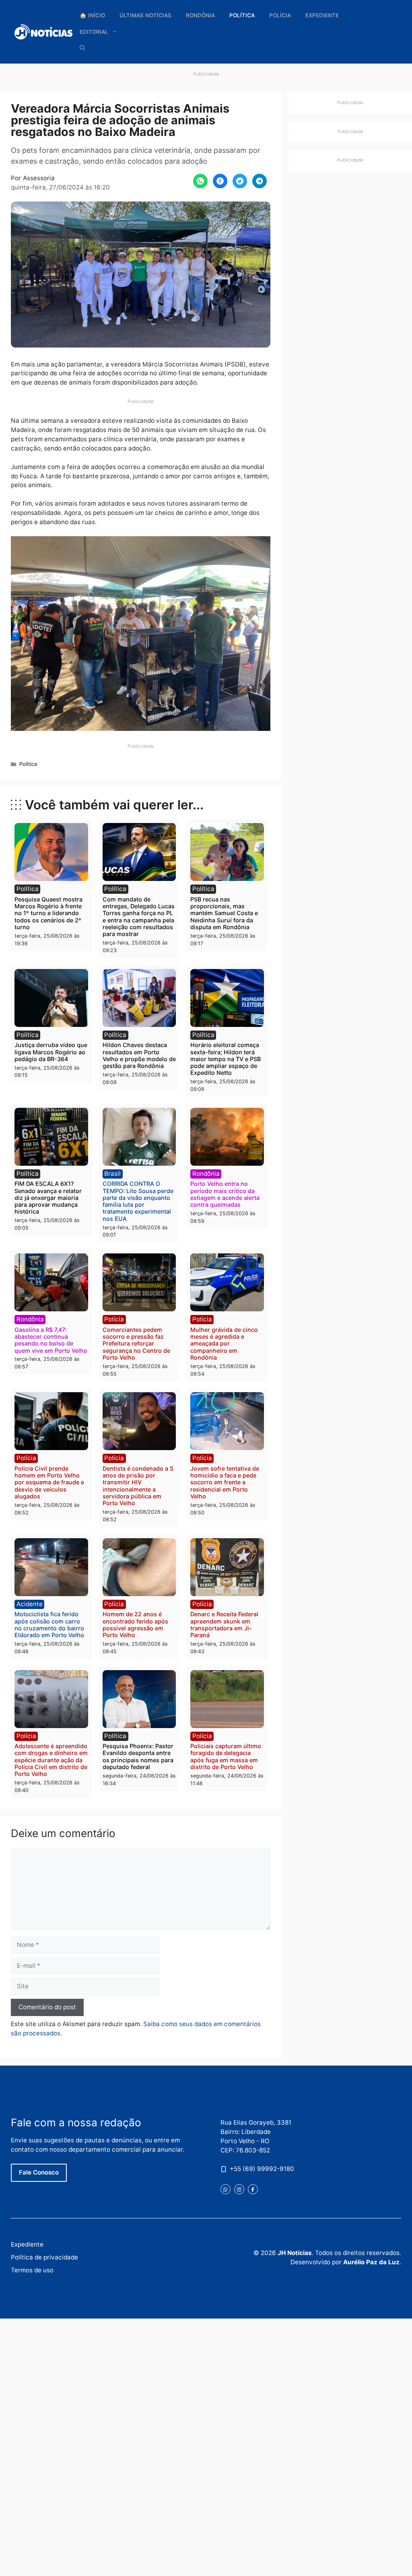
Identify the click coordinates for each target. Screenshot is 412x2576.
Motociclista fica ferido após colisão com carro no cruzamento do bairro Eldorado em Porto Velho (49, 1624)
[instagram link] (239, 2189)
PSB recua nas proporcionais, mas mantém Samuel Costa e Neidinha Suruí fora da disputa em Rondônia (224, 913)
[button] (82, 48)
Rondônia (200, 15)
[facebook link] (253, 2189)
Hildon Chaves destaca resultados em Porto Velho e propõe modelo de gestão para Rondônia (139, 1055)
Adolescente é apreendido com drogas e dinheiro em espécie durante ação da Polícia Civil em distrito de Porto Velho (51, 1760)
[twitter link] (226, 2189)
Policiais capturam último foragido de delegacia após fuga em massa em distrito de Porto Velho (226, 1756)
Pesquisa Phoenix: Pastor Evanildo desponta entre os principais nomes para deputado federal (138, 1756)
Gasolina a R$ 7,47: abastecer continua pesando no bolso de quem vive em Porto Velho (51, 1340)
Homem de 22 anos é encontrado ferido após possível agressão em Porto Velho (135, 1624)
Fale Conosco (39, 2172)
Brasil (112, 1174)
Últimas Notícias (145, 15)
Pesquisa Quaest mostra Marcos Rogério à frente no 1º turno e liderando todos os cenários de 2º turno (48, 913)
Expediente (322, 15)
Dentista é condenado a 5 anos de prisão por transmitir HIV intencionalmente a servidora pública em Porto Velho (138, 1486)
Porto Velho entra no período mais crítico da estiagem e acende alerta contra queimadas (225, 1194)
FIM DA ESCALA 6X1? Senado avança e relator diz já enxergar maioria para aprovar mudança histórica (48, 1197)
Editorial (94, 32)
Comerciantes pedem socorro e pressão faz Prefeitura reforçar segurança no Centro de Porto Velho (136, 1344)
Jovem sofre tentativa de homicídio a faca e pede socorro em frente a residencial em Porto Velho (225, 1482)
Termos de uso (32, 2270)
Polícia (280, 15)
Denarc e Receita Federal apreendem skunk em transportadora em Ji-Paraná (224, 1624)
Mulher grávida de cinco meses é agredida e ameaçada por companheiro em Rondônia (224, 1344)
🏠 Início (92, 15)
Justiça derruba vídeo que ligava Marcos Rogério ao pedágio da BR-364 (51, 1052)
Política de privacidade (44, 2257)
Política (242, 15)
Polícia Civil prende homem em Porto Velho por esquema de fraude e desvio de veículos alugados (49, 1482)
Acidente (30, 1604)
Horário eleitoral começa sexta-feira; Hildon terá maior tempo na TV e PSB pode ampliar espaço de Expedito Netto (226, 1059)
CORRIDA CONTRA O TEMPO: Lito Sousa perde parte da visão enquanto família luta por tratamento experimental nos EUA (138, 1201)
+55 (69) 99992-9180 (262, 2169)
